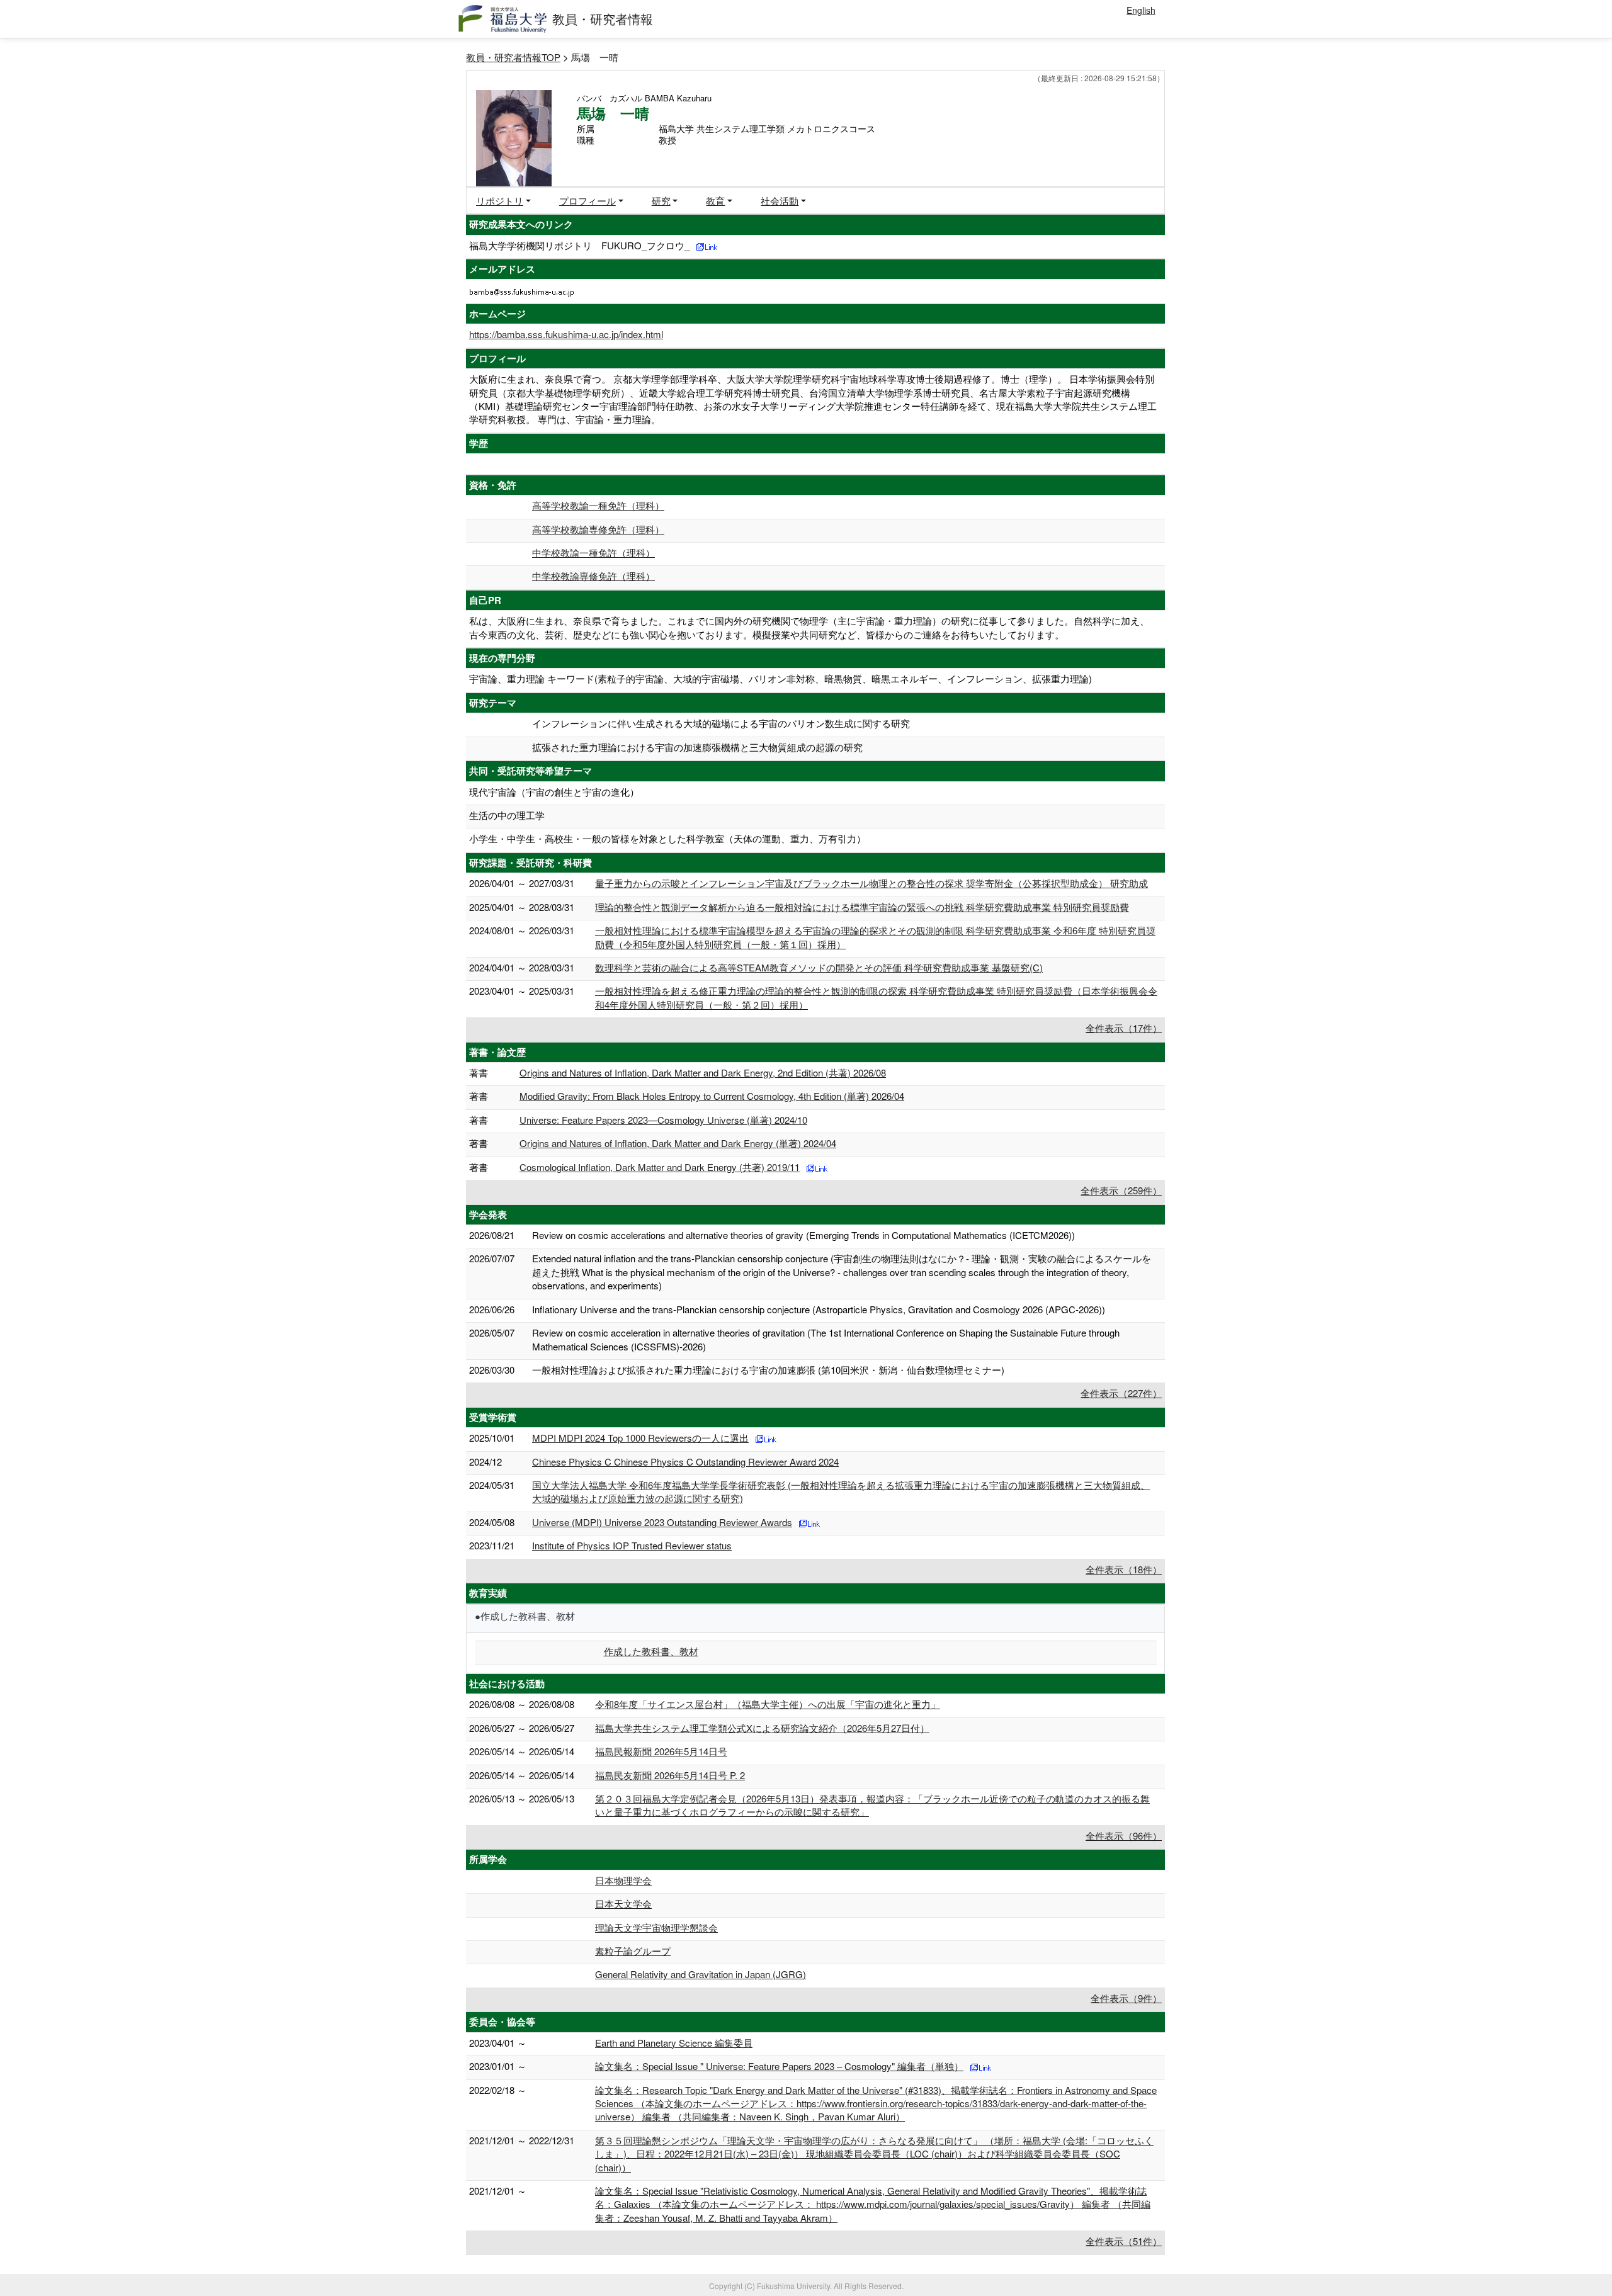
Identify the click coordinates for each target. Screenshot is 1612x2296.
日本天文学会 (623, 1903)
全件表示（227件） (1121, 1393)
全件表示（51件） (1124, 2241)
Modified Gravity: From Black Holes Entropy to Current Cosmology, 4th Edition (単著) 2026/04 (712, 1096)
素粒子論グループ (633, 1951)
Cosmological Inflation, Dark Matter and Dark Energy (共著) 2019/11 (660, 1167)
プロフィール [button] (587, 201)
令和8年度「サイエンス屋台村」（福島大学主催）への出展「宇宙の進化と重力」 (768, 1704)
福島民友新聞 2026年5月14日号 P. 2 (670, 1775)
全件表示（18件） (1124, 1569)
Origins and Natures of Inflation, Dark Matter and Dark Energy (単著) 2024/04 (678, 1143)
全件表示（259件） (1121, 1190)
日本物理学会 (623, 1880)
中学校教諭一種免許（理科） (593, 552)
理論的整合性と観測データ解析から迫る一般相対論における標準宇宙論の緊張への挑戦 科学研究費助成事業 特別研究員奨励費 (862, 907)
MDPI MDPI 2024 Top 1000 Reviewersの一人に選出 (640, 1438)
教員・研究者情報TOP (513, 57)
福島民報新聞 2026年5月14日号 (661, 1751)
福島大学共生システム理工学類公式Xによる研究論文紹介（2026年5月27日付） (762, 1728)
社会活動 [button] (780, 201)
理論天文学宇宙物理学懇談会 (656, 1927)
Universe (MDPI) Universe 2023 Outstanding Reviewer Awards (662, 1522)
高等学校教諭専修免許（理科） (598, 529)
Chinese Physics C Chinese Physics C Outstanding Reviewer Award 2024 (685, 1462)
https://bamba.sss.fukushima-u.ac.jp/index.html (566, 334)
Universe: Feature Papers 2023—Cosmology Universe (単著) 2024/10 (663, 1120)
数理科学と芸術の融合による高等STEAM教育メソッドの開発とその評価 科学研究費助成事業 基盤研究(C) (819, 967)
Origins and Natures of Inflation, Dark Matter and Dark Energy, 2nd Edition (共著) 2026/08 (703, 1072)
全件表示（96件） (1124, 1835)
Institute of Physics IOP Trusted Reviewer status (632, 1545)
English (1141, 10)
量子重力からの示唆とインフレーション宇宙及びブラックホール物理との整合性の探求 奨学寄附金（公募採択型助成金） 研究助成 (871, 883)
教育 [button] (715, 201)
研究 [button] (661, 201)
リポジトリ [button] (500, 201)
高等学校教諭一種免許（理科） (598, 505)
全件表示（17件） (1124, 1028)
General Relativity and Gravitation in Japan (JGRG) (701, 1974)
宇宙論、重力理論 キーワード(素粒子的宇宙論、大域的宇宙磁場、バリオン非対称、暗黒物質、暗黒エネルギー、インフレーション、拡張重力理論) (780, 678)
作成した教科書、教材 (651, 1651)
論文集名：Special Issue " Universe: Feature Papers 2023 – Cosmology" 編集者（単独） (779, 2066)
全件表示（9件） (1126, 1998)
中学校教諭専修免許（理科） (593, 576)
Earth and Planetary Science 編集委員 (674, 2043)
